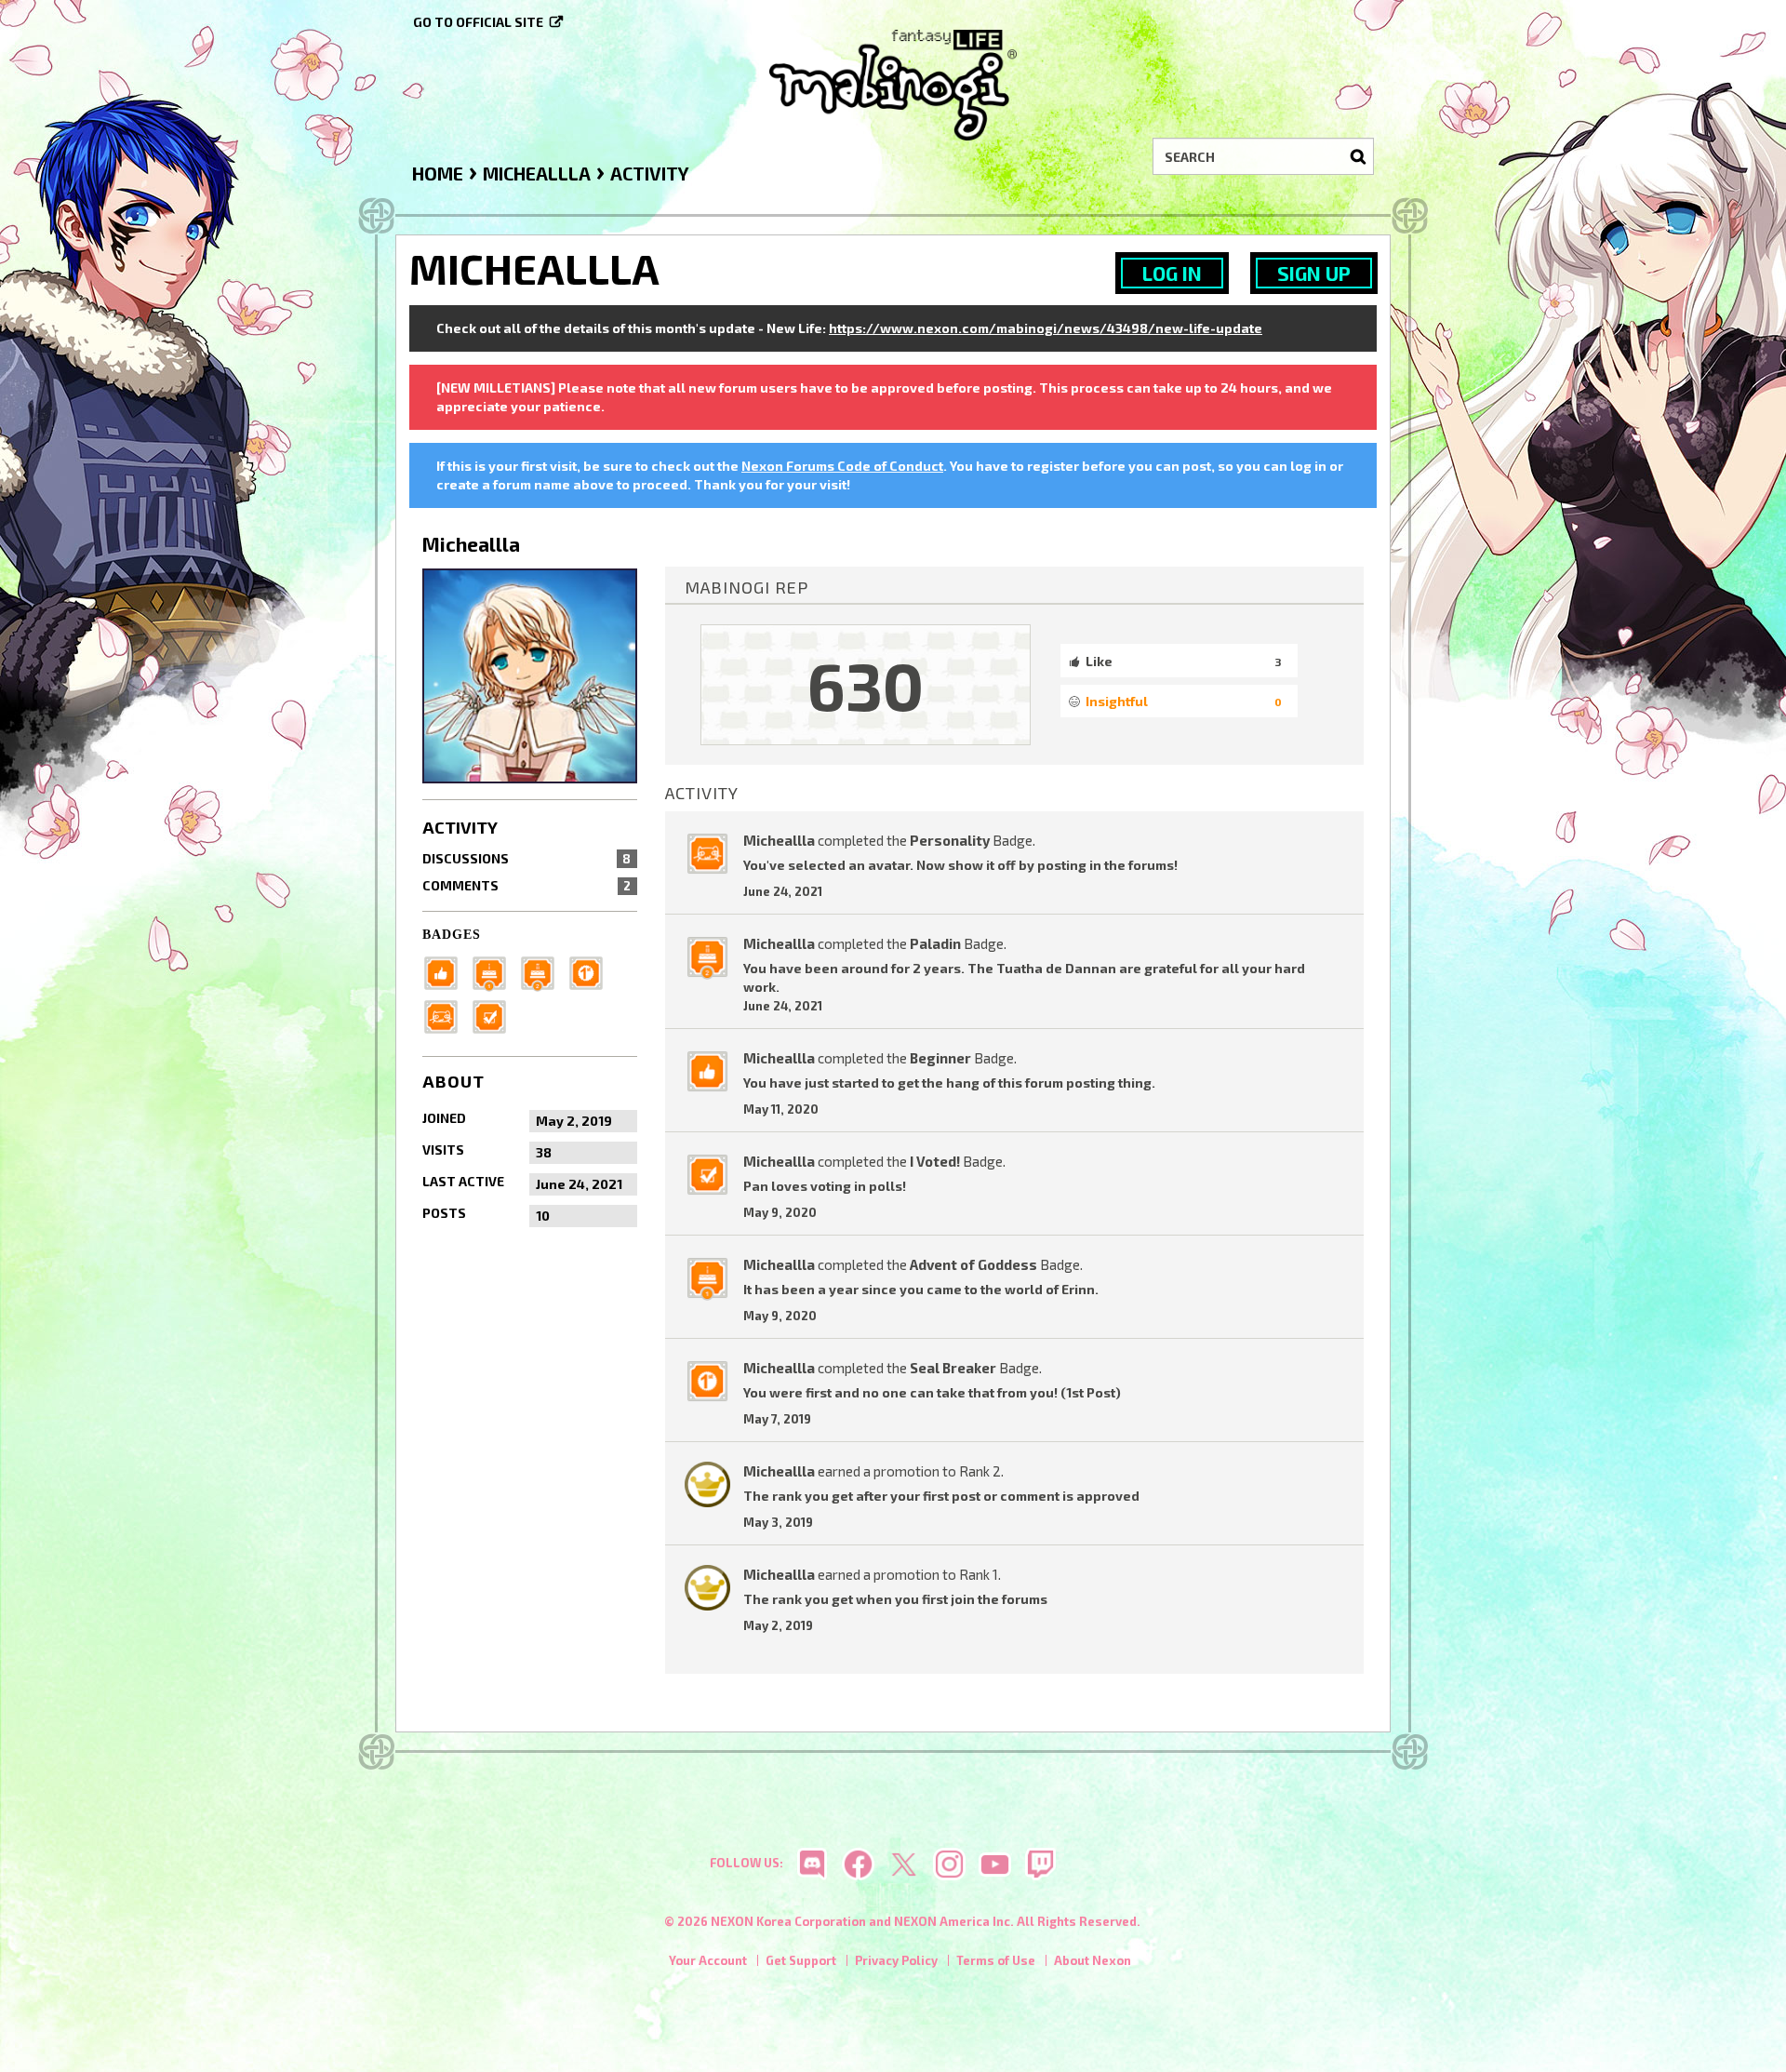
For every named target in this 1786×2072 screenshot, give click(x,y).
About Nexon (1093, 1960)
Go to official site (478, 22)
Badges (452, 935)
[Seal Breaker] (592, 971)
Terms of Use (996, 1960)
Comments (526, 885)
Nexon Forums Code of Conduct (842, 466)
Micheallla (779, 840)
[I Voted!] (495, 1015)
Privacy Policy (896, 1960)
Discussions (526, 858)
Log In (1172, 273)
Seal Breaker (953, 1368)
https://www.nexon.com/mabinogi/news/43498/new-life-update (1046, 328)
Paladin (935, 943)
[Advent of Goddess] (495, 971)
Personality (950, 840)
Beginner (940, 1058)
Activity (460, 827)
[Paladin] (543, 971)
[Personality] (446, 1015)
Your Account (708, 1960)
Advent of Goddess (973, 1264)
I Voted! (935, 1161)
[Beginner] (446, 971)
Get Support (801, 1960)
